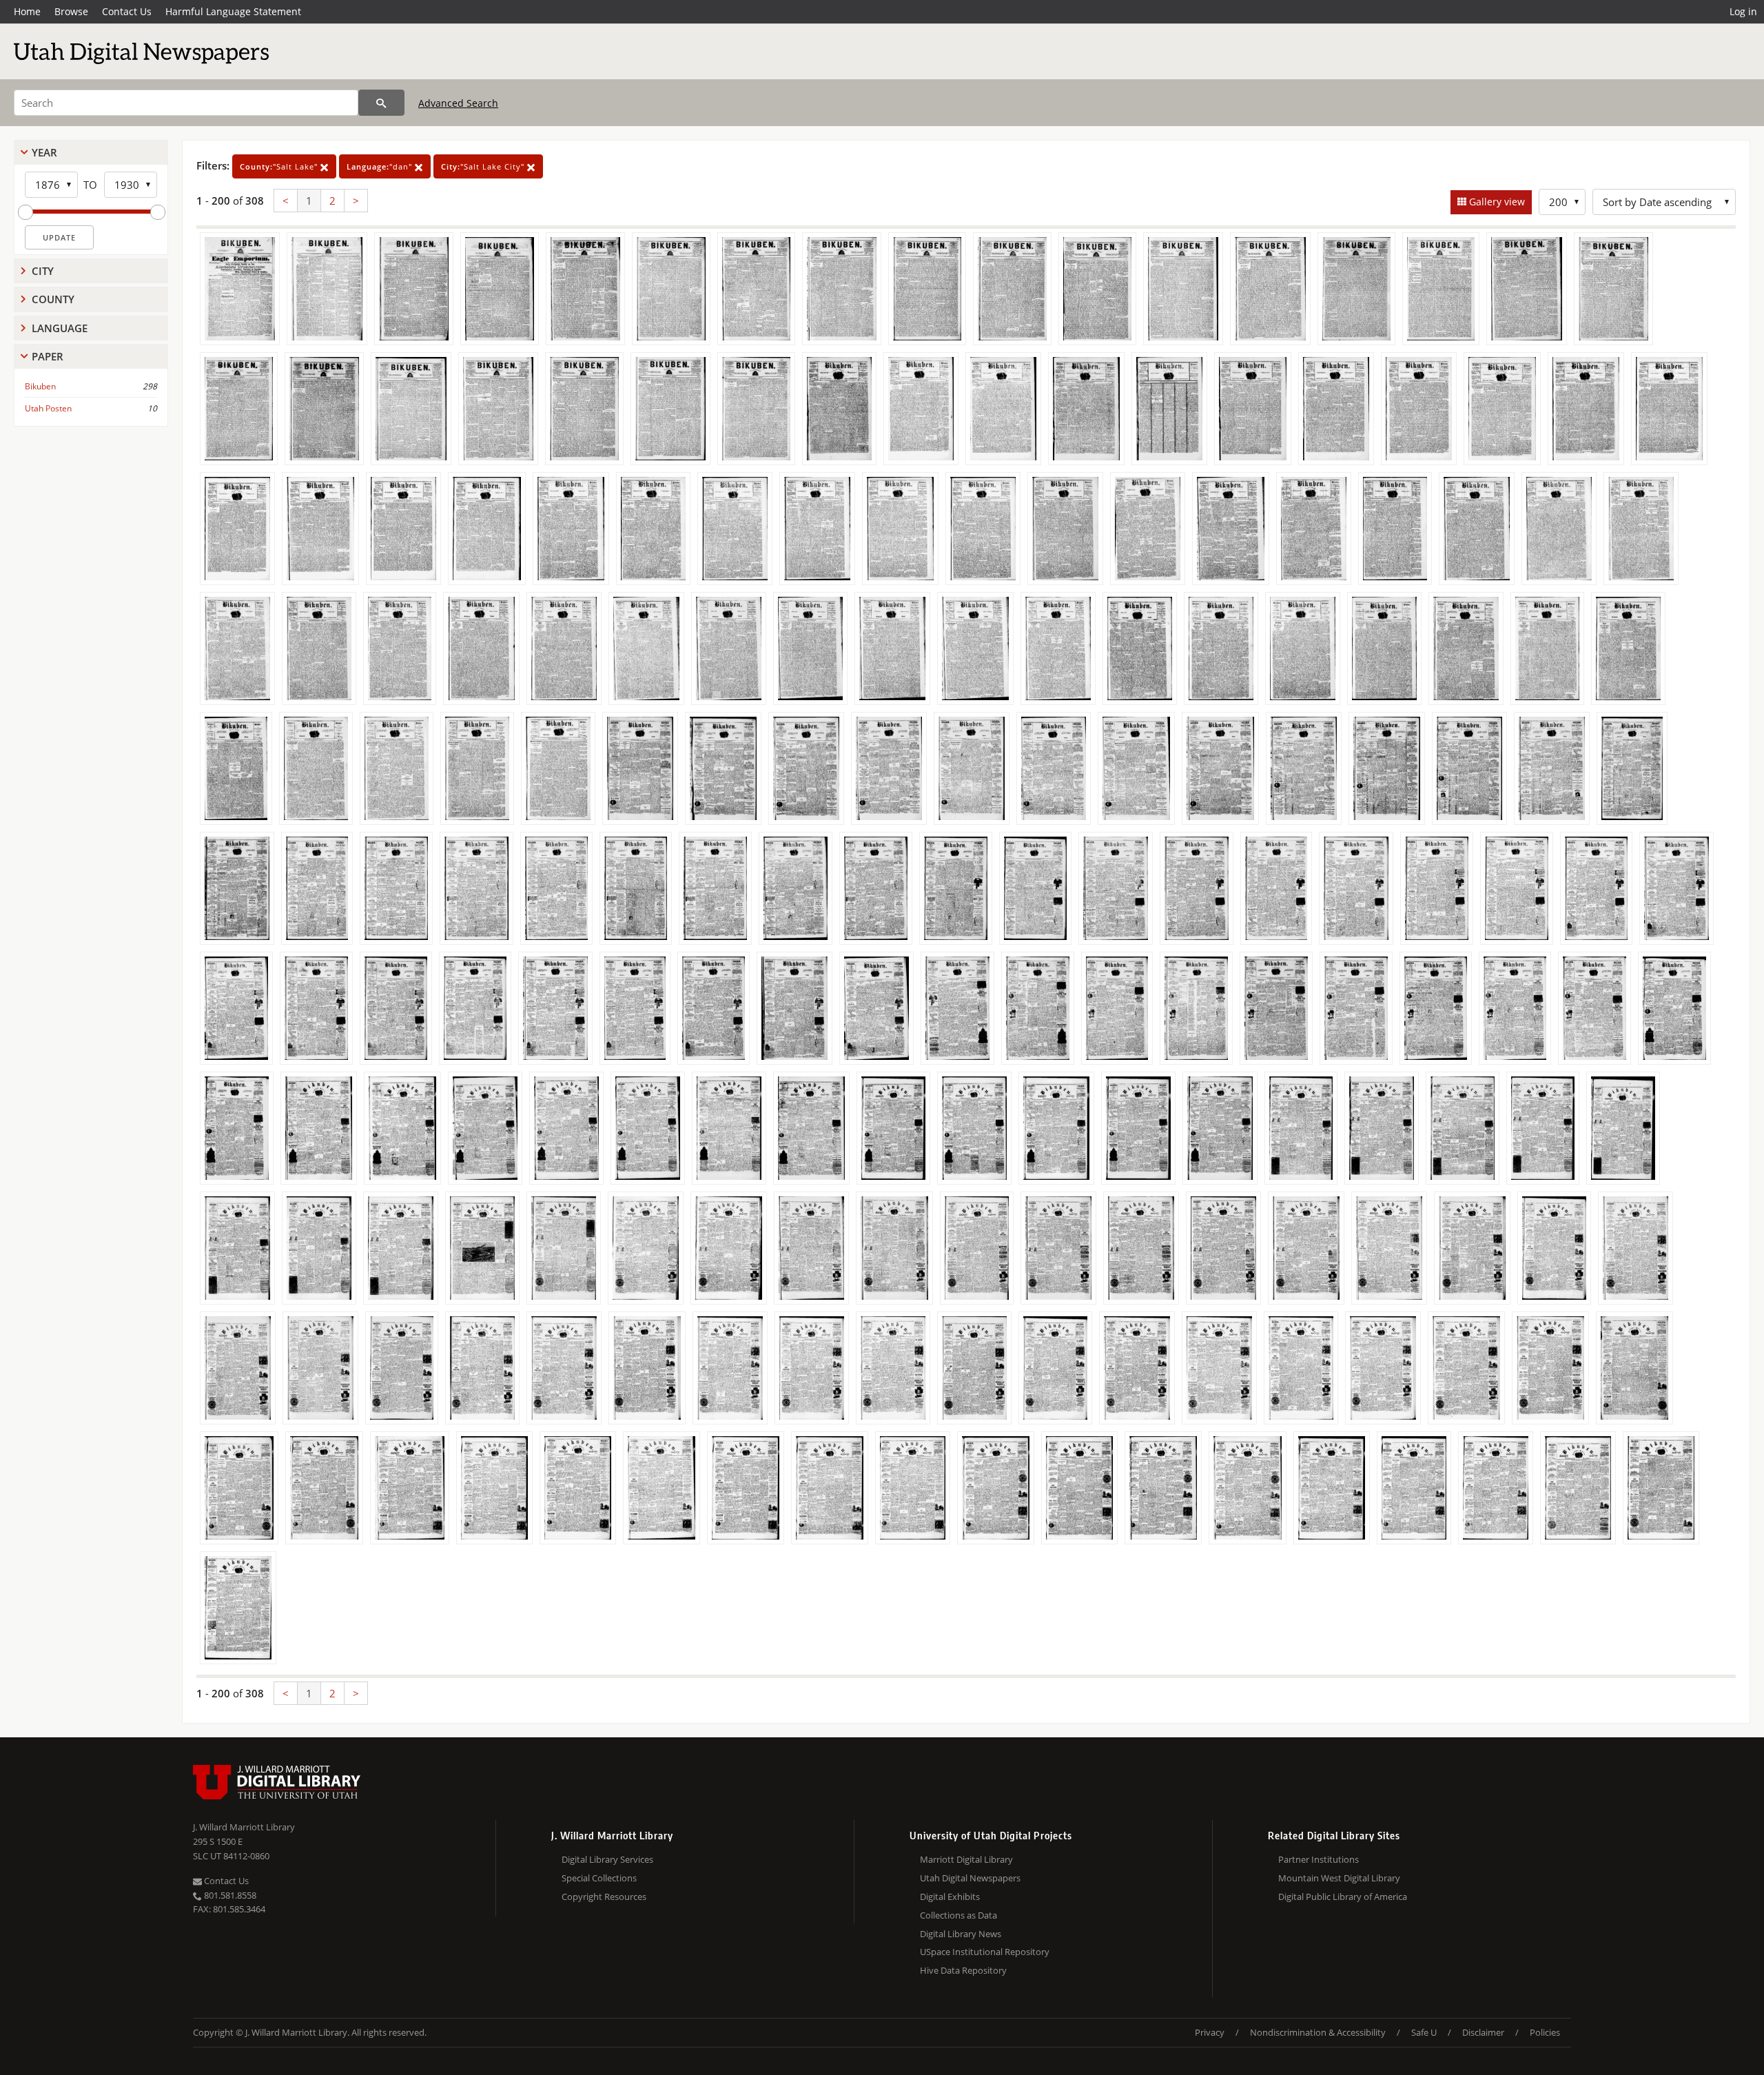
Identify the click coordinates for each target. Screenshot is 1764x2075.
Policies (1545, 2032)
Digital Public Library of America (1343, 1897)
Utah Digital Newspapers (970, 1878)
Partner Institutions (1319, 1859)
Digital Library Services (607, 1859)
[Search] (381, 103)
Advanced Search (458, 103)
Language (60, 328)
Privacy (1210, 2032)
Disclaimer (1483, 2032)
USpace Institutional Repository (985, 1952)
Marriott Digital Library (966, 1859)
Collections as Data (958, 1915)
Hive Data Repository (963, 1970)
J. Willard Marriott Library (244, 1827)
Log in (1743, 11)
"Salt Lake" (280, 166)
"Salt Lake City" (484, 166)
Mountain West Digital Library (1339, 1878)
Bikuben (40, 386)
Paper (48, 356)
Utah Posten (48, 408)
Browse (71, 11)
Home (27, 11)
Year (44, 152)
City (43, 271)
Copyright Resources (604, 1897)
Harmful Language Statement (233, 11)
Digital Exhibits (950, 1897)
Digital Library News (961, 1934)
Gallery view (1496, 202)
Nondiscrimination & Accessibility (1318, 2032)
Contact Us (127, 11)
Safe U (1424, 2032)
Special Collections (599, 1878)
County (53, 299)
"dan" (381, 166)
